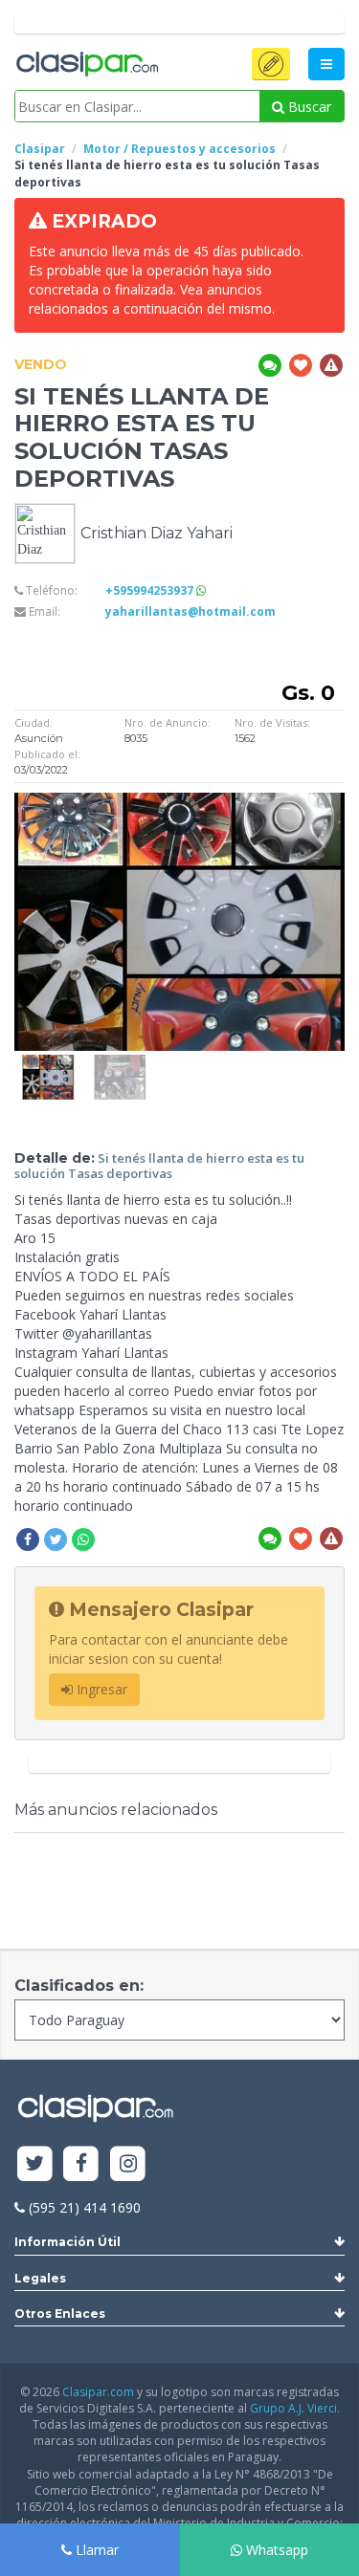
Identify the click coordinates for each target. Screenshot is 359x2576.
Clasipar (40, 149)
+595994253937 (151, 590)
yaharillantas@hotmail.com (191, 611)
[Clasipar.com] (86, 65)
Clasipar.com (98, 2392)
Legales (40, 2278)
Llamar (95, 2550)
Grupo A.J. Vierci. (295, 2408)
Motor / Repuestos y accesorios (179, 149)
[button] (271, 64)
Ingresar (100, 1689)
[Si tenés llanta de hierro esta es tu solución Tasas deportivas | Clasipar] (48, 1064)
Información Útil (67, 2242)
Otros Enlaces (60, 2314)
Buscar (308, 107)
